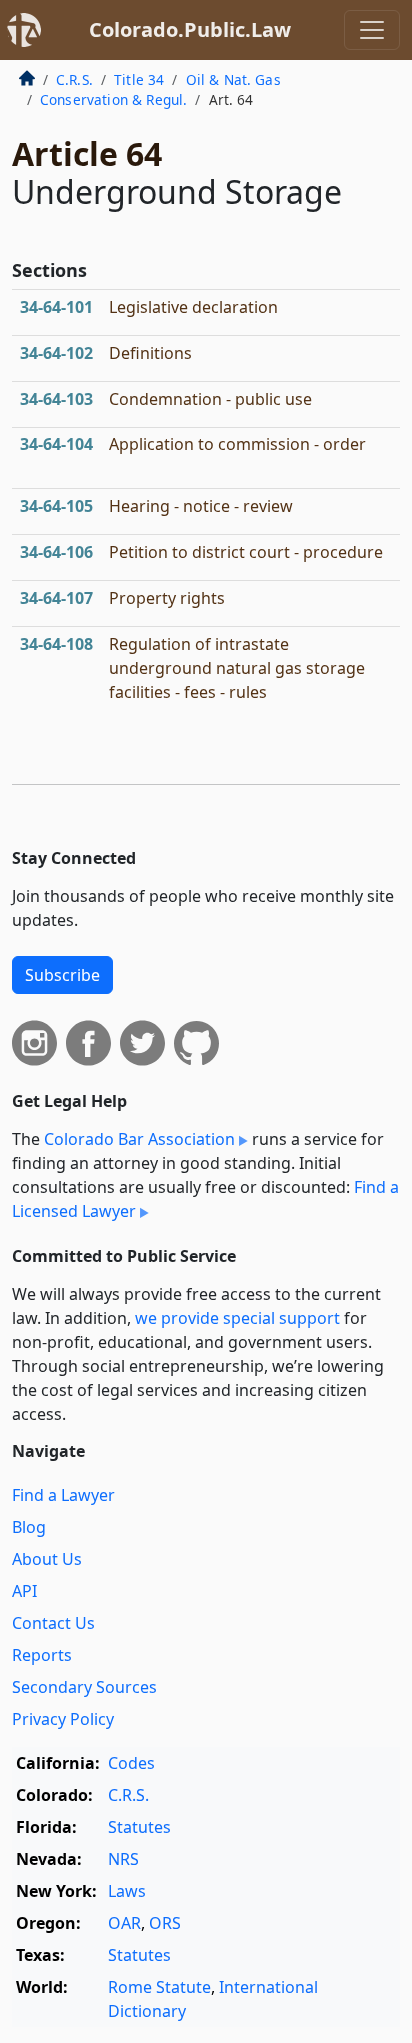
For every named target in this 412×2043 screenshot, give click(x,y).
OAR (124, 1923)
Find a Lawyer (63, 1495)
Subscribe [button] (62, 975)
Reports (42, 1655)
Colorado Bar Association (139, 1139)
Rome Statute (159, 1987)
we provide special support (237, 1318)
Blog (29, 1527)
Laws (127, 1891)
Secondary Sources (84, 1687)
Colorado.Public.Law (190, 29)
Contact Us (53, 1623)
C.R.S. (74, 79)
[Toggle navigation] (372, 30)
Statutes (139, 1827)
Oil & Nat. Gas (233, 79)
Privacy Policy (63, 1719)
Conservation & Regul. (113, 99)
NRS (123, 1859)
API (24, 1591)
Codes (131, 1763)
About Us (47, 1559)
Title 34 (139, 79)
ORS (165, 1923)
